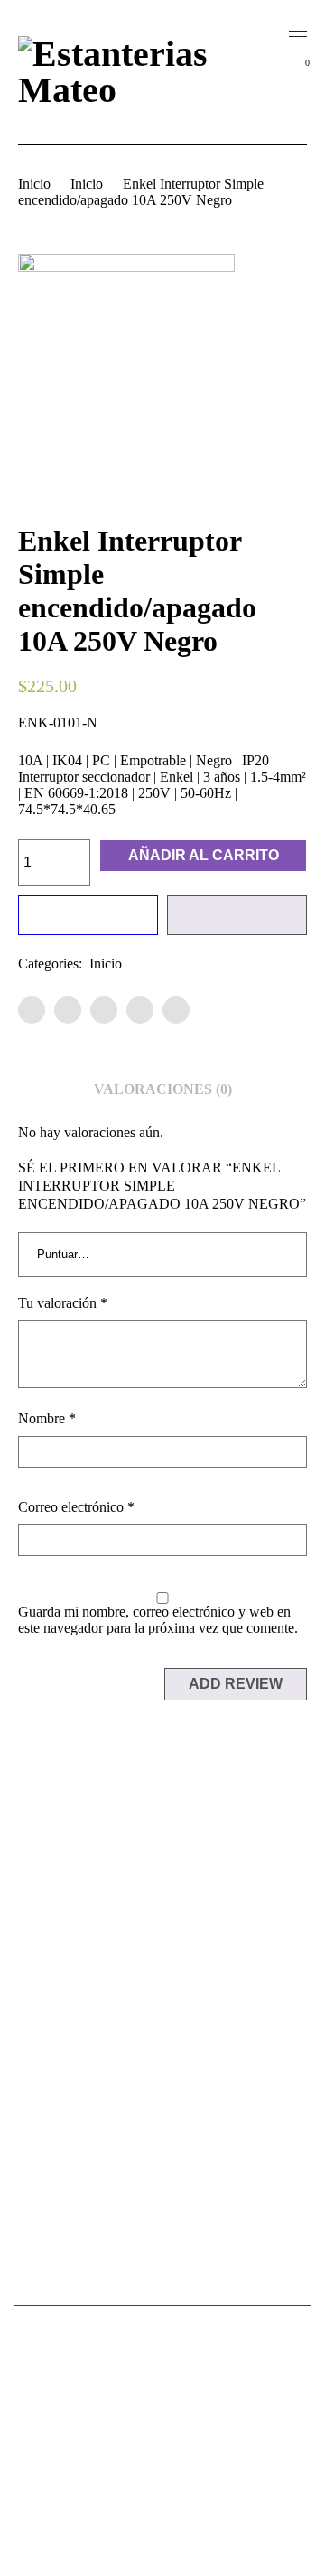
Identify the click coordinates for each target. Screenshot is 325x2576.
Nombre (47, 1418)
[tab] (163, 1089)
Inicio (34, 184)
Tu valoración (63, 1303)
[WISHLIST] (88, 915)
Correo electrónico (76, 1507)
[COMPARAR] (237, 915)
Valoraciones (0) (163, 1089)
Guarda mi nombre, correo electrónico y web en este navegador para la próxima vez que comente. (158, 1620)
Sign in (301, 108)
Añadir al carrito (204, 855)
